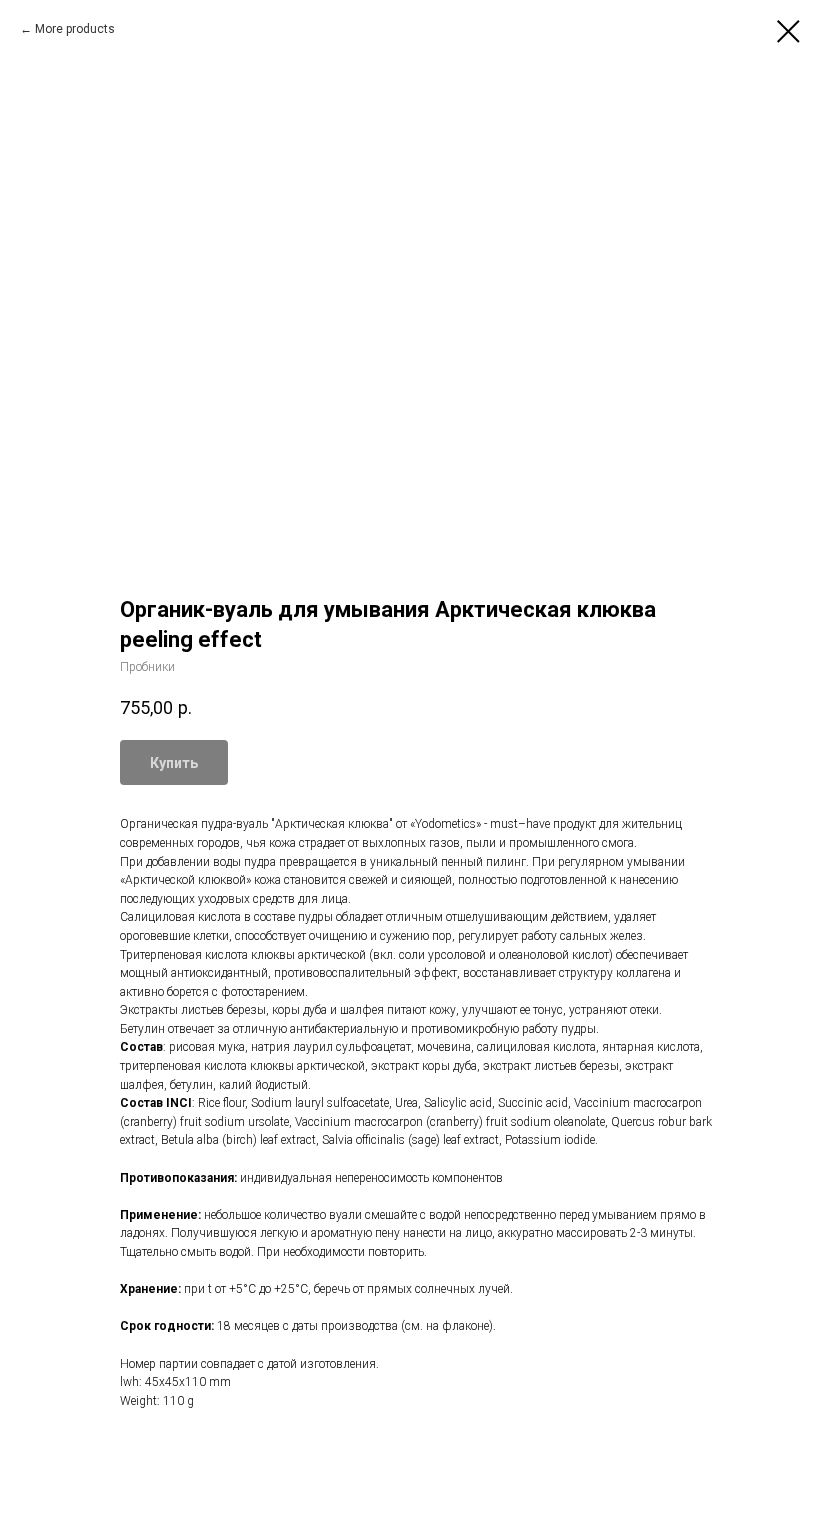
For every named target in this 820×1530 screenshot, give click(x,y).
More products (75, 29)
